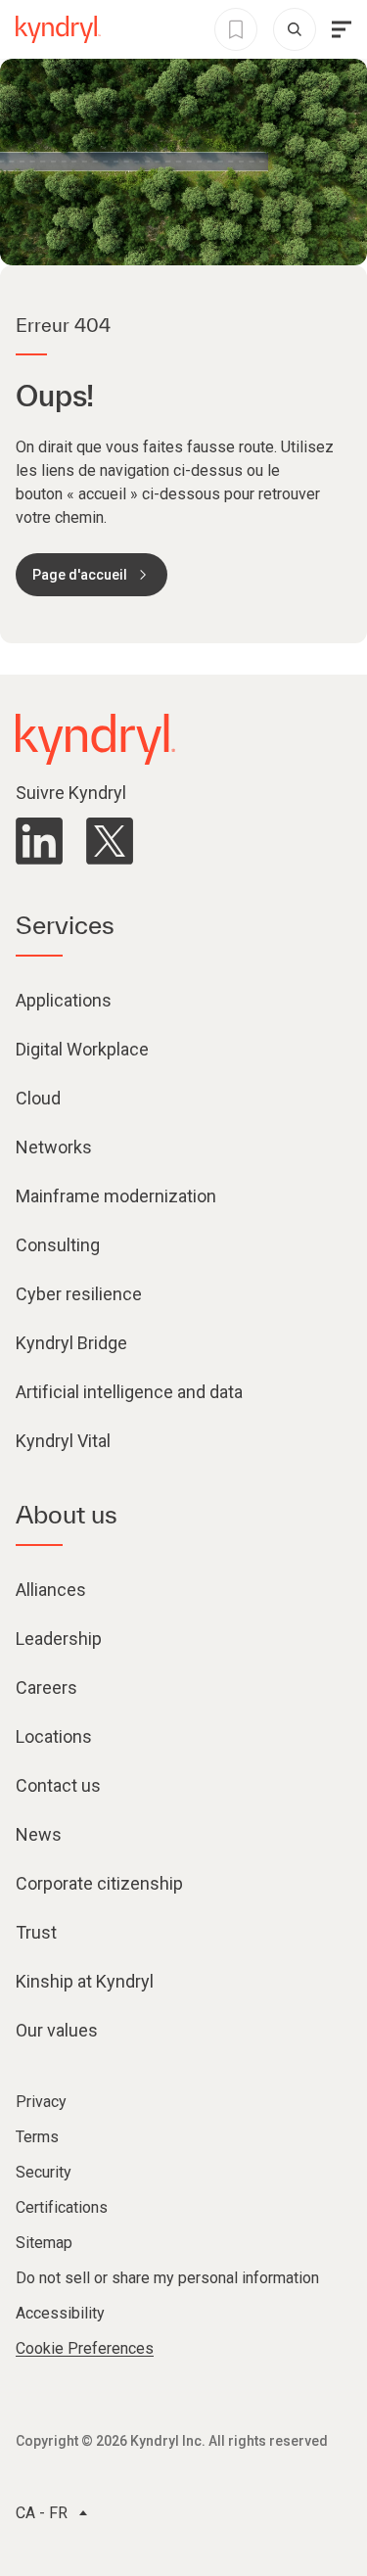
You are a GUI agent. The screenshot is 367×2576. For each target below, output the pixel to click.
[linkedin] (39, 841)
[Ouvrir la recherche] (295, 29)
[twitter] (110, 841)
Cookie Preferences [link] (85, 2348)
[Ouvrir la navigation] (342, 29)
